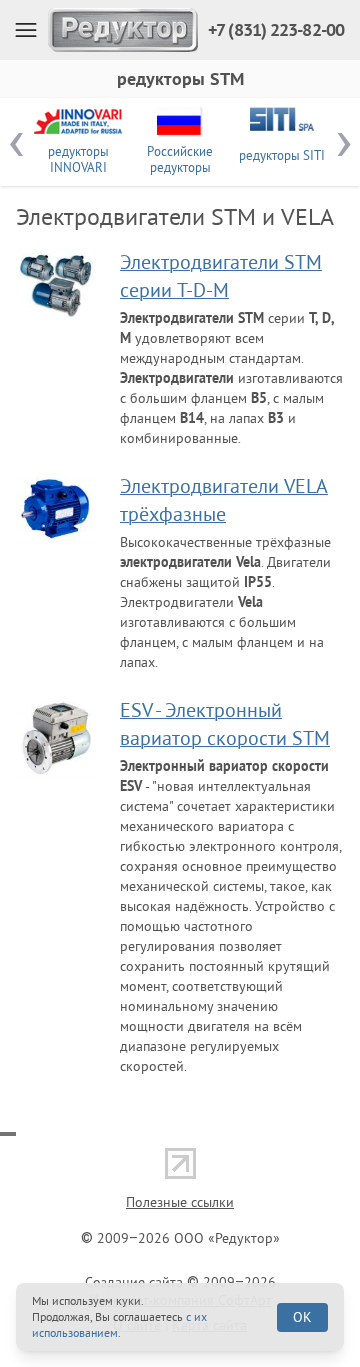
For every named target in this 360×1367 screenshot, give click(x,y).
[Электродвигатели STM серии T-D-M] (56, 284)
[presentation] (16, 142)
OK (302, 1317)
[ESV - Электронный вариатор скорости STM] (56, 738)
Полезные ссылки (180, 1202)
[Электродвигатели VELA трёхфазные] (56, 508)
